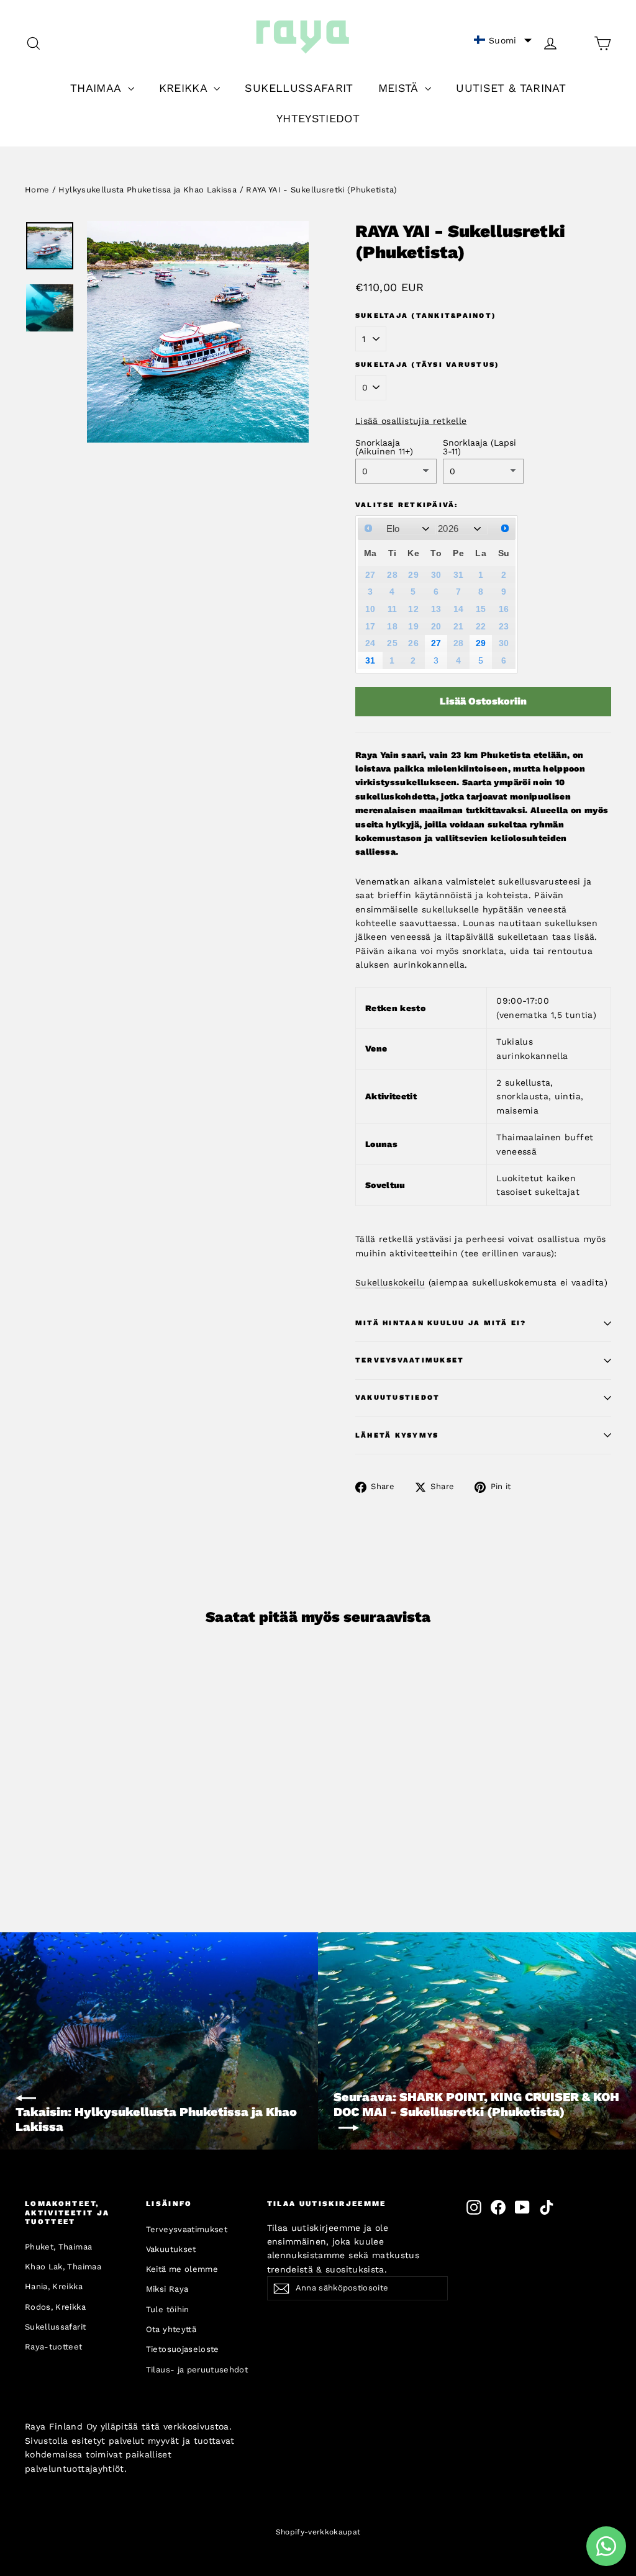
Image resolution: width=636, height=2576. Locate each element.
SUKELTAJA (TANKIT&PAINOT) (426, 316)
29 (481, 643)
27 (436, 643)
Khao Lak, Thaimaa (63, 2267)
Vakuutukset (171, 2249)
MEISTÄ (400, 88)
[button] (503, 40)
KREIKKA (185, 88)
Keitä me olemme (182, 2269)
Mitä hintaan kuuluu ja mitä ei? (441, 1323)
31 (370, 660)
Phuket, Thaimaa (58, 2247)
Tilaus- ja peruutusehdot (197, 2370)
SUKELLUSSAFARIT (299, 88)
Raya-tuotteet (54, 2347)
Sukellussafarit (55, 2327)
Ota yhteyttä (171, 2329)
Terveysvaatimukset (410, 1360)
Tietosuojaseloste (183, 2349)
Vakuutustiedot (397, 1398)
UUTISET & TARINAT (511, 88)
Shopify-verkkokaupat (318, 2532)
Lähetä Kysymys (397, 1435)
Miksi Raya (167, 2289)
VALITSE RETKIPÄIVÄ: (407, 505)
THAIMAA (98, 88)
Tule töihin (168, 2309)
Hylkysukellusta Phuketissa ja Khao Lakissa (148, 190)
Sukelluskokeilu (390, 1282)
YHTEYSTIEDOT (318, 118)
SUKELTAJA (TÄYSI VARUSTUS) (427, 365)
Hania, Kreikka (54, 2286)
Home (37, 190)
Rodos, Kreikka (55, 2307)
